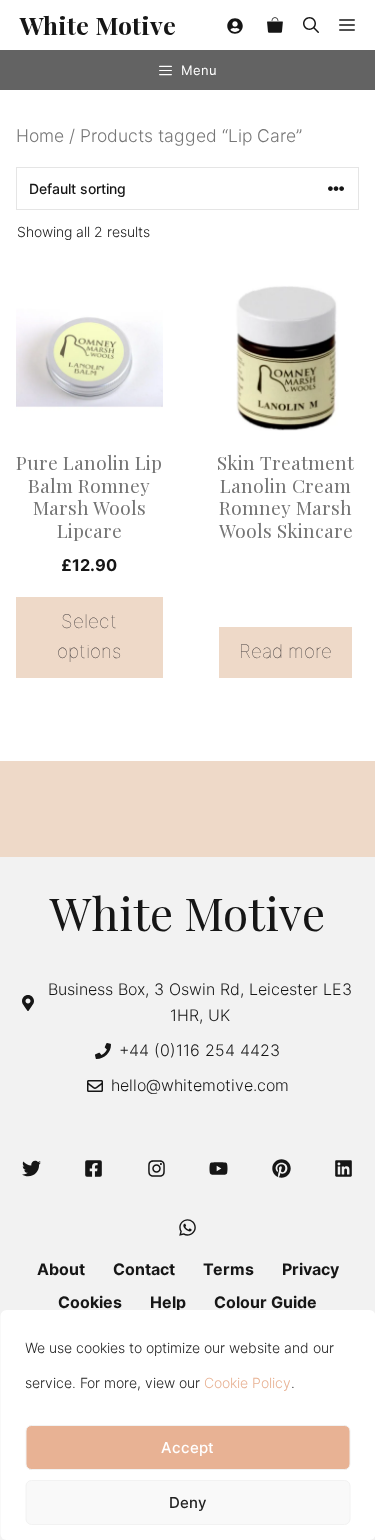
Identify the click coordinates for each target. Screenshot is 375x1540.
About (61, 1269)
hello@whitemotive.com (200, 1085)
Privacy (310, 1269)
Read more (285, 651)
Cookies (90, 1302)
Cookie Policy (247, 1382)
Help (168, 1302)
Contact (144, 1269)
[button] (311, 25)
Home (40, 135)
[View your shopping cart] (275, 25)
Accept (187, 1447)
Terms (228, 1269)
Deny (188, 1502)
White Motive (98, 24)
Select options (89, 636)
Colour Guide (265, 1302)
